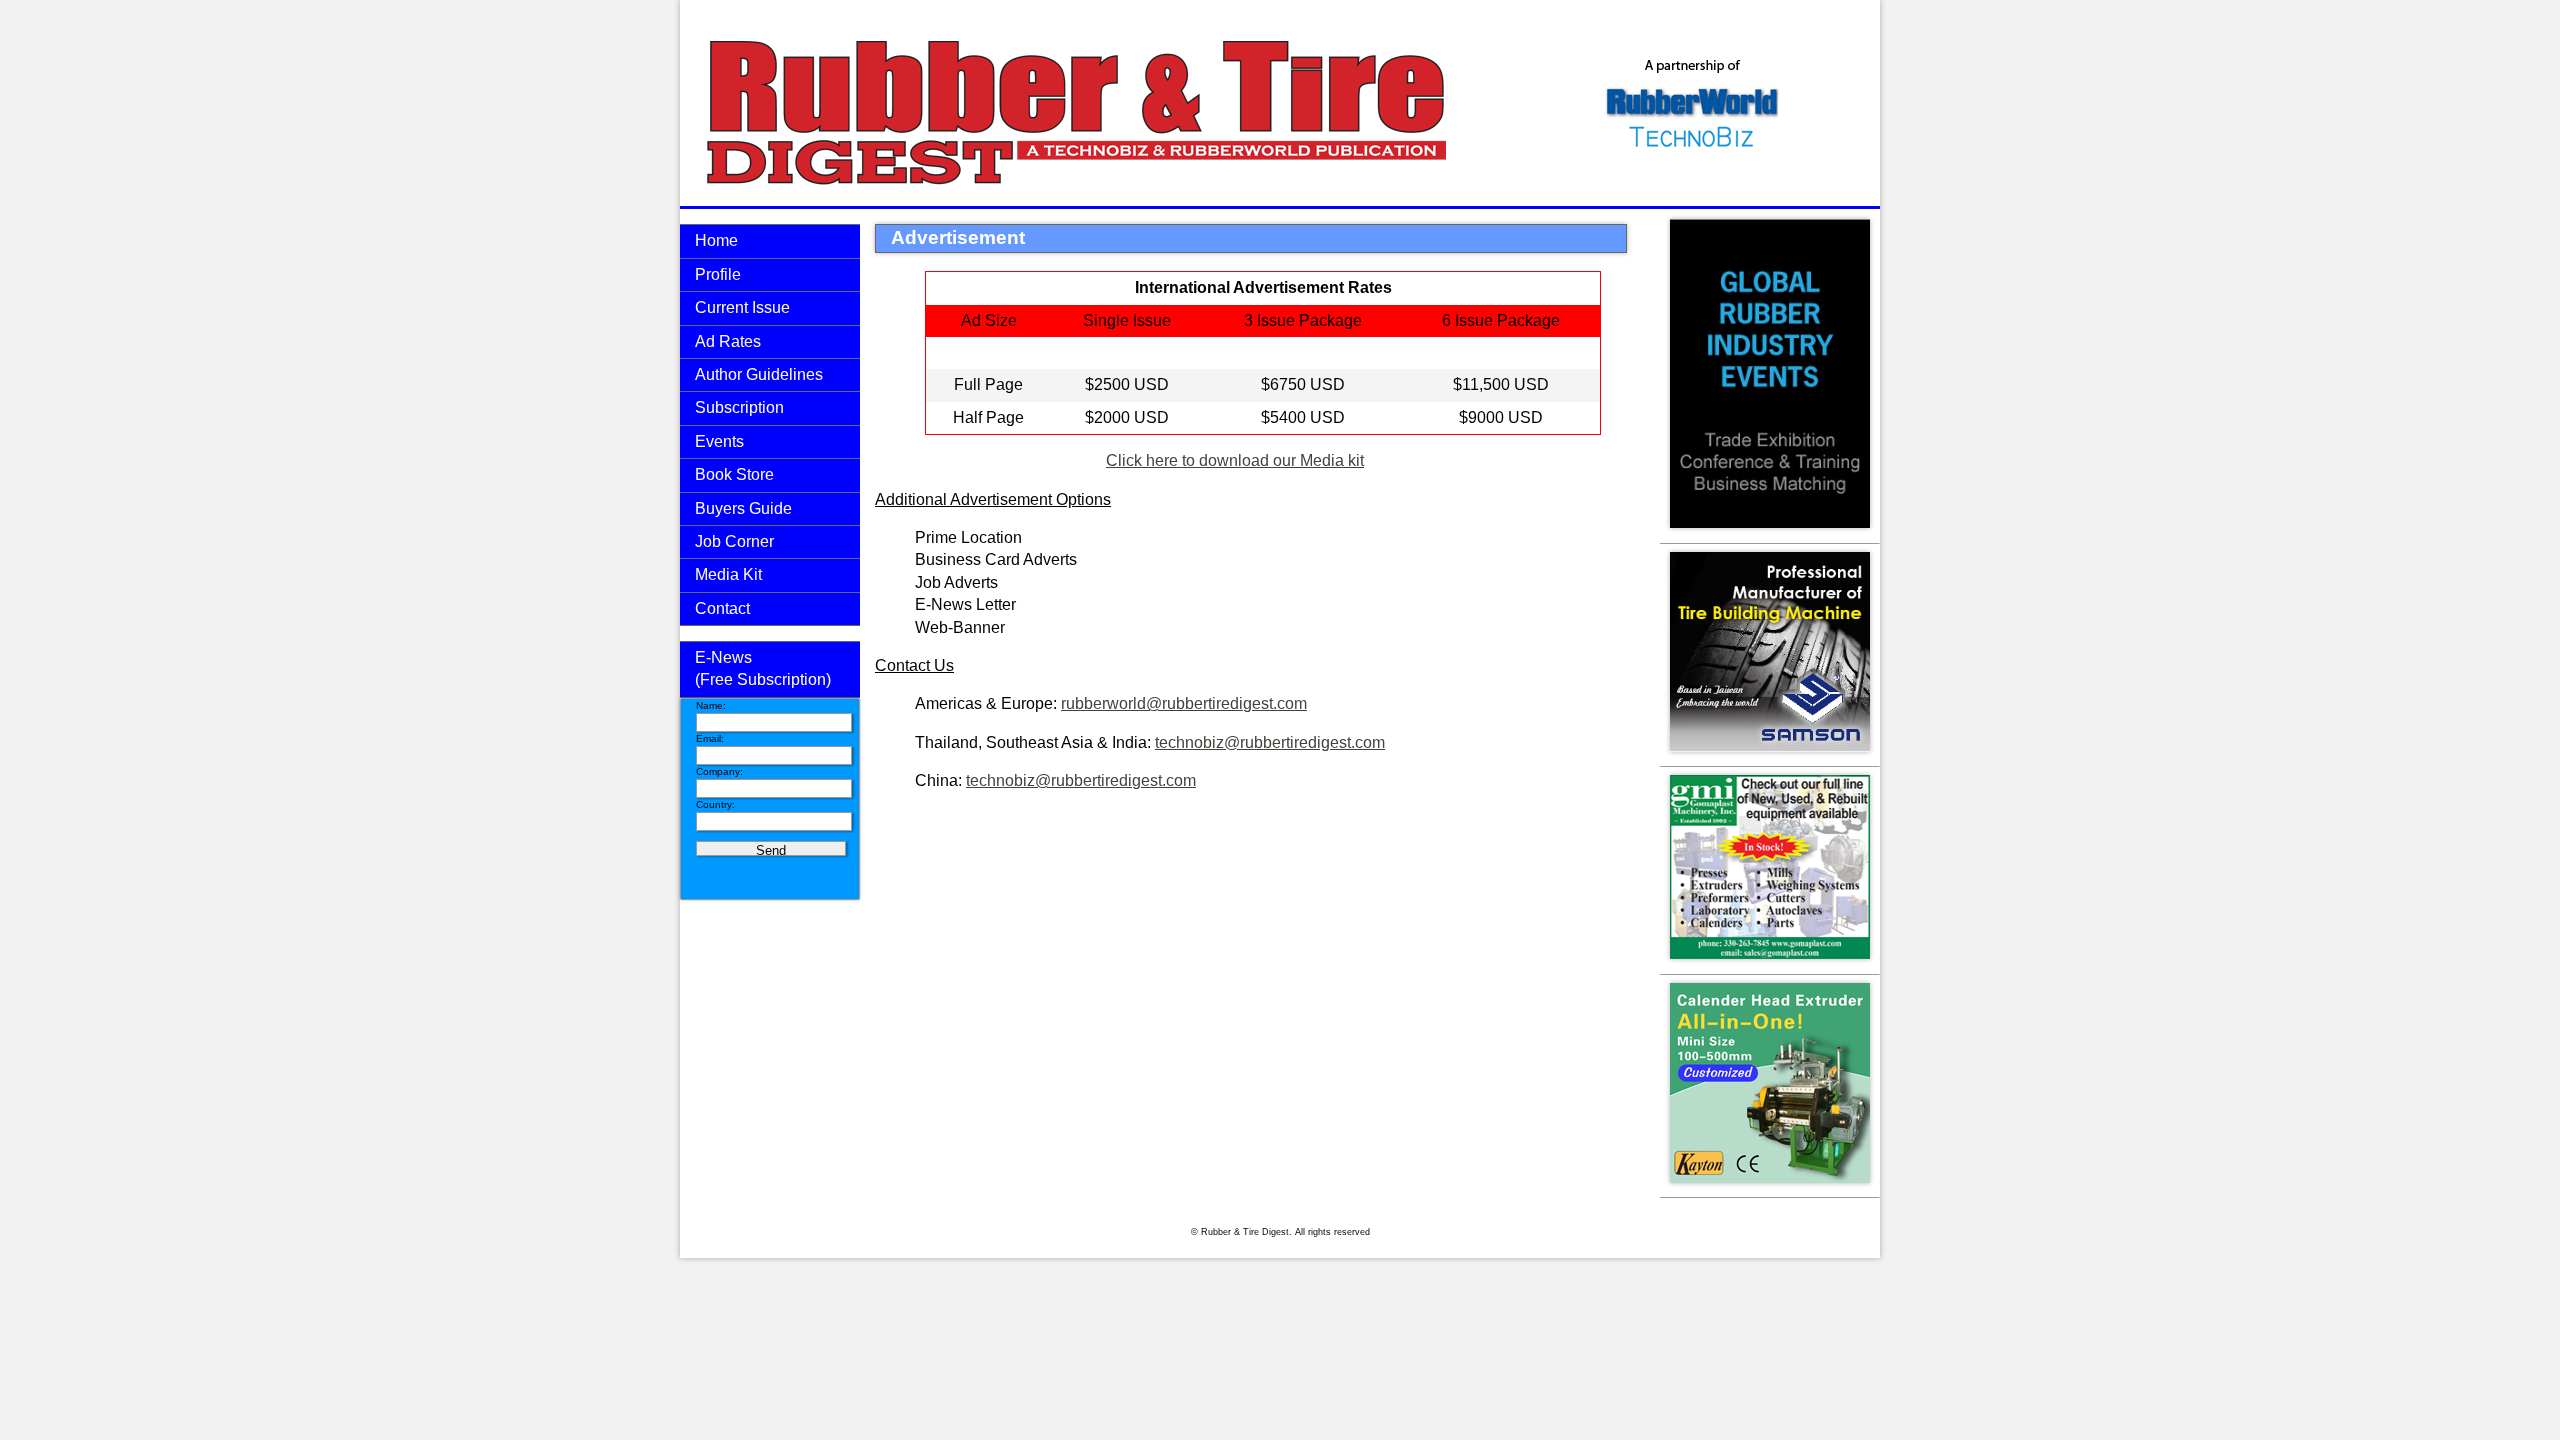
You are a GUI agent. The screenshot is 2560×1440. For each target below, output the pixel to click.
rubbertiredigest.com (1234, 703)
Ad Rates (728, 341)
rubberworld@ (1111, 703)
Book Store (734, 474)
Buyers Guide (743, 508)
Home (716, 240)
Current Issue (742, 307)
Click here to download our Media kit (1235, 460)
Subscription (739, 407)
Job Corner (734, 541)
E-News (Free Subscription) (763, 668)
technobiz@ (1197, 742)
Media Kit (728, 574)
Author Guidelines (759, 374)
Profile (718, 274)
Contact (722, 608)
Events (719, 441)
